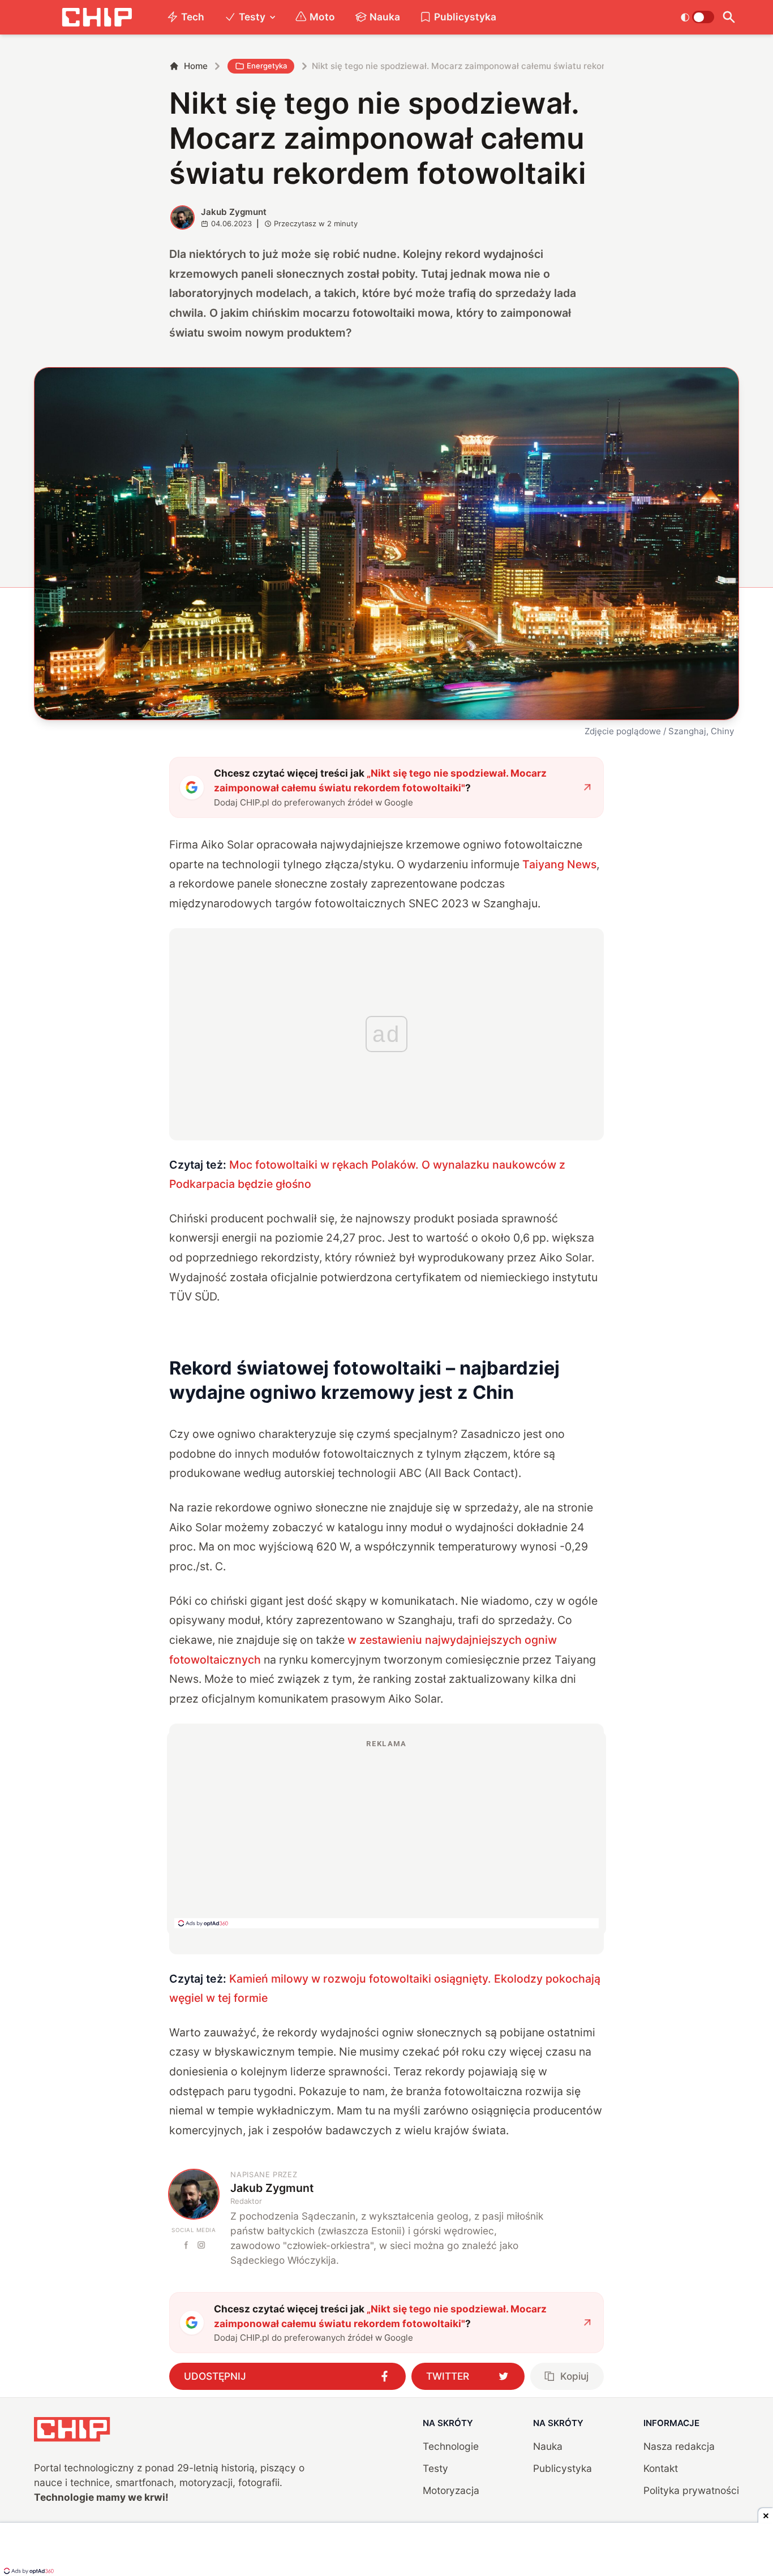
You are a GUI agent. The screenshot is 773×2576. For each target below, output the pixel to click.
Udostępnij (215, 2376)
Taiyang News (559, 864)
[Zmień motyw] (697, 17)
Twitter (448, 2376)
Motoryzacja (451, 2490)
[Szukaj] (729, 17)
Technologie (451, 2446)
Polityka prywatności (691, 2490)
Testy (252, 17)
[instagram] (201, 2245)
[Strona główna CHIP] (97, 17)
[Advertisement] (386, 1833)
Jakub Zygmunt (234, 212)
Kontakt (661, 2468)
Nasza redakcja (679, 2446)
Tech (193, 17)
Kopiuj (574, 2376)
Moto (322, 17)
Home (196, 66)
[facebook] (186, 2245)
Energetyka (267, 66)
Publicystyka (465, 17)
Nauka (385, 17)
